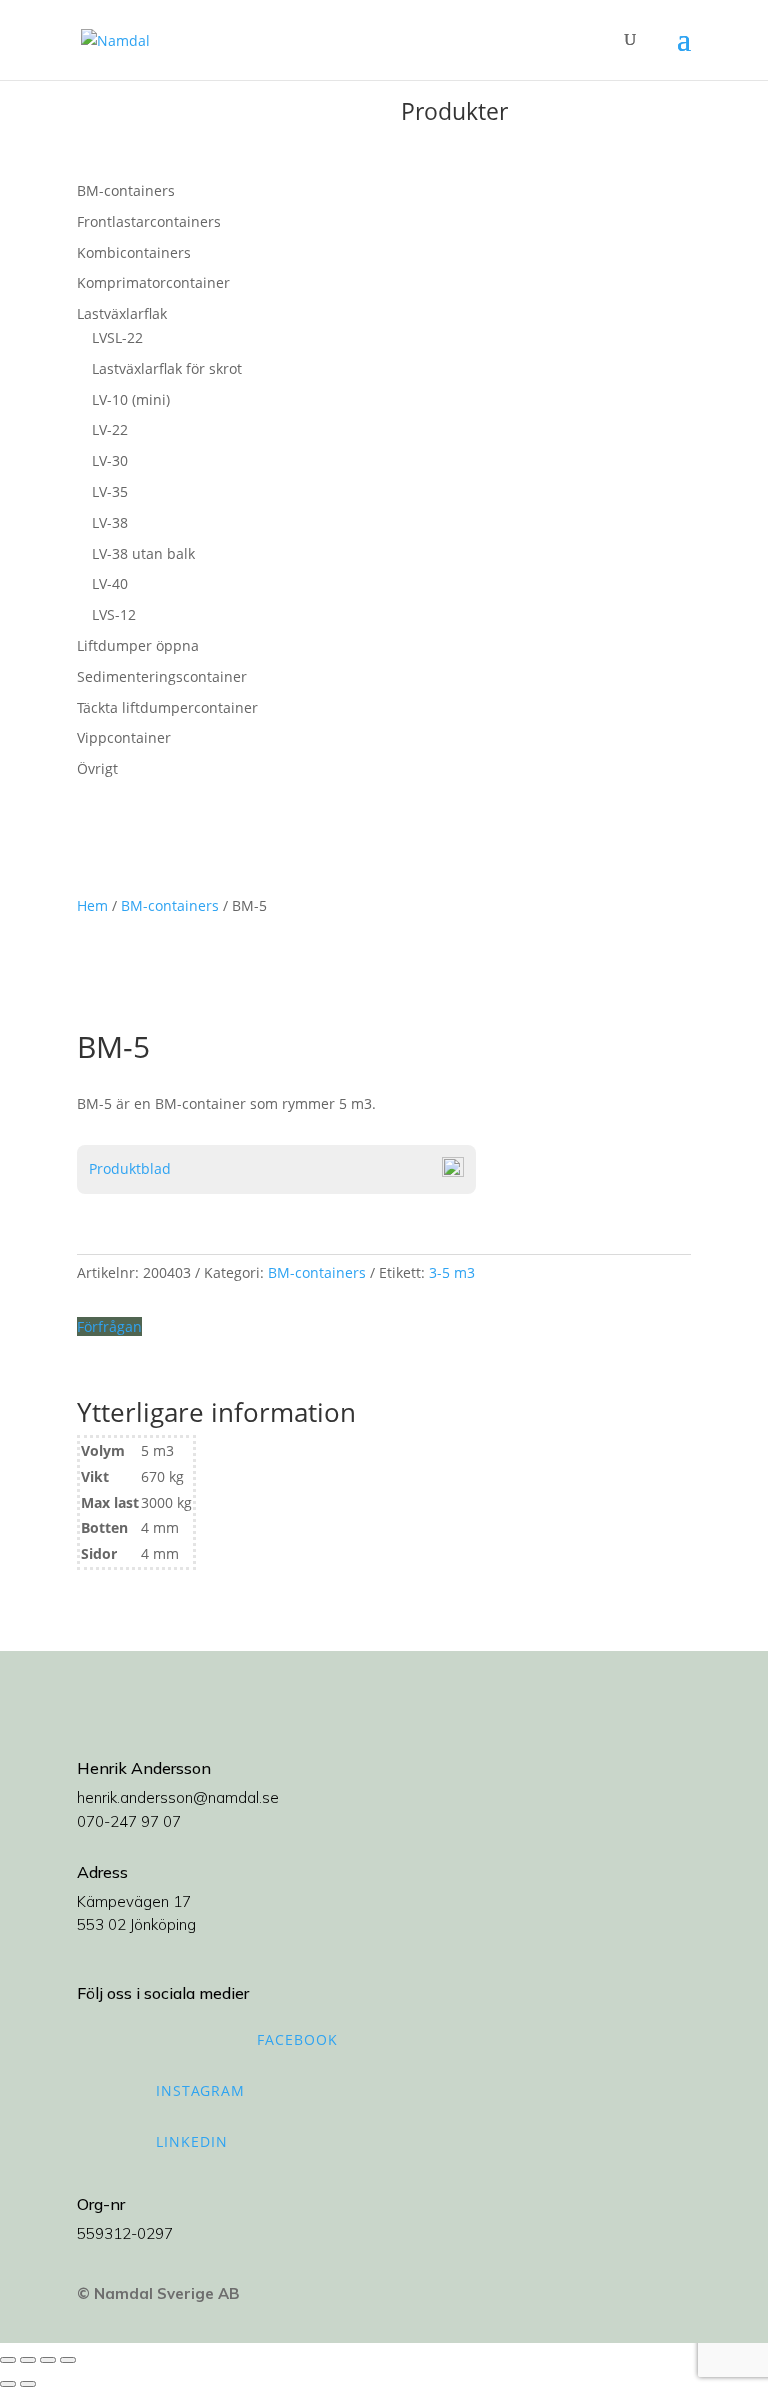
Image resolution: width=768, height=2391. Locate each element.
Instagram (200, 2090)
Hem (92, 905)
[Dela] (48, 2360)
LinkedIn (192, 2141)
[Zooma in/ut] (8, 2360)
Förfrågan (109, 1326)
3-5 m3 (452, 1272)
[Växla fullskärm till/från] (28, 2360)
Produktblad (130, 1168)
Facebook (297, 2039)
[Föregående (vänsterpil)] (8, 2384)
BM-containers (170, 905)
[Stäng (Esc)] (68, 2360)
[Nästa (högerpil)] (28, 2384)
